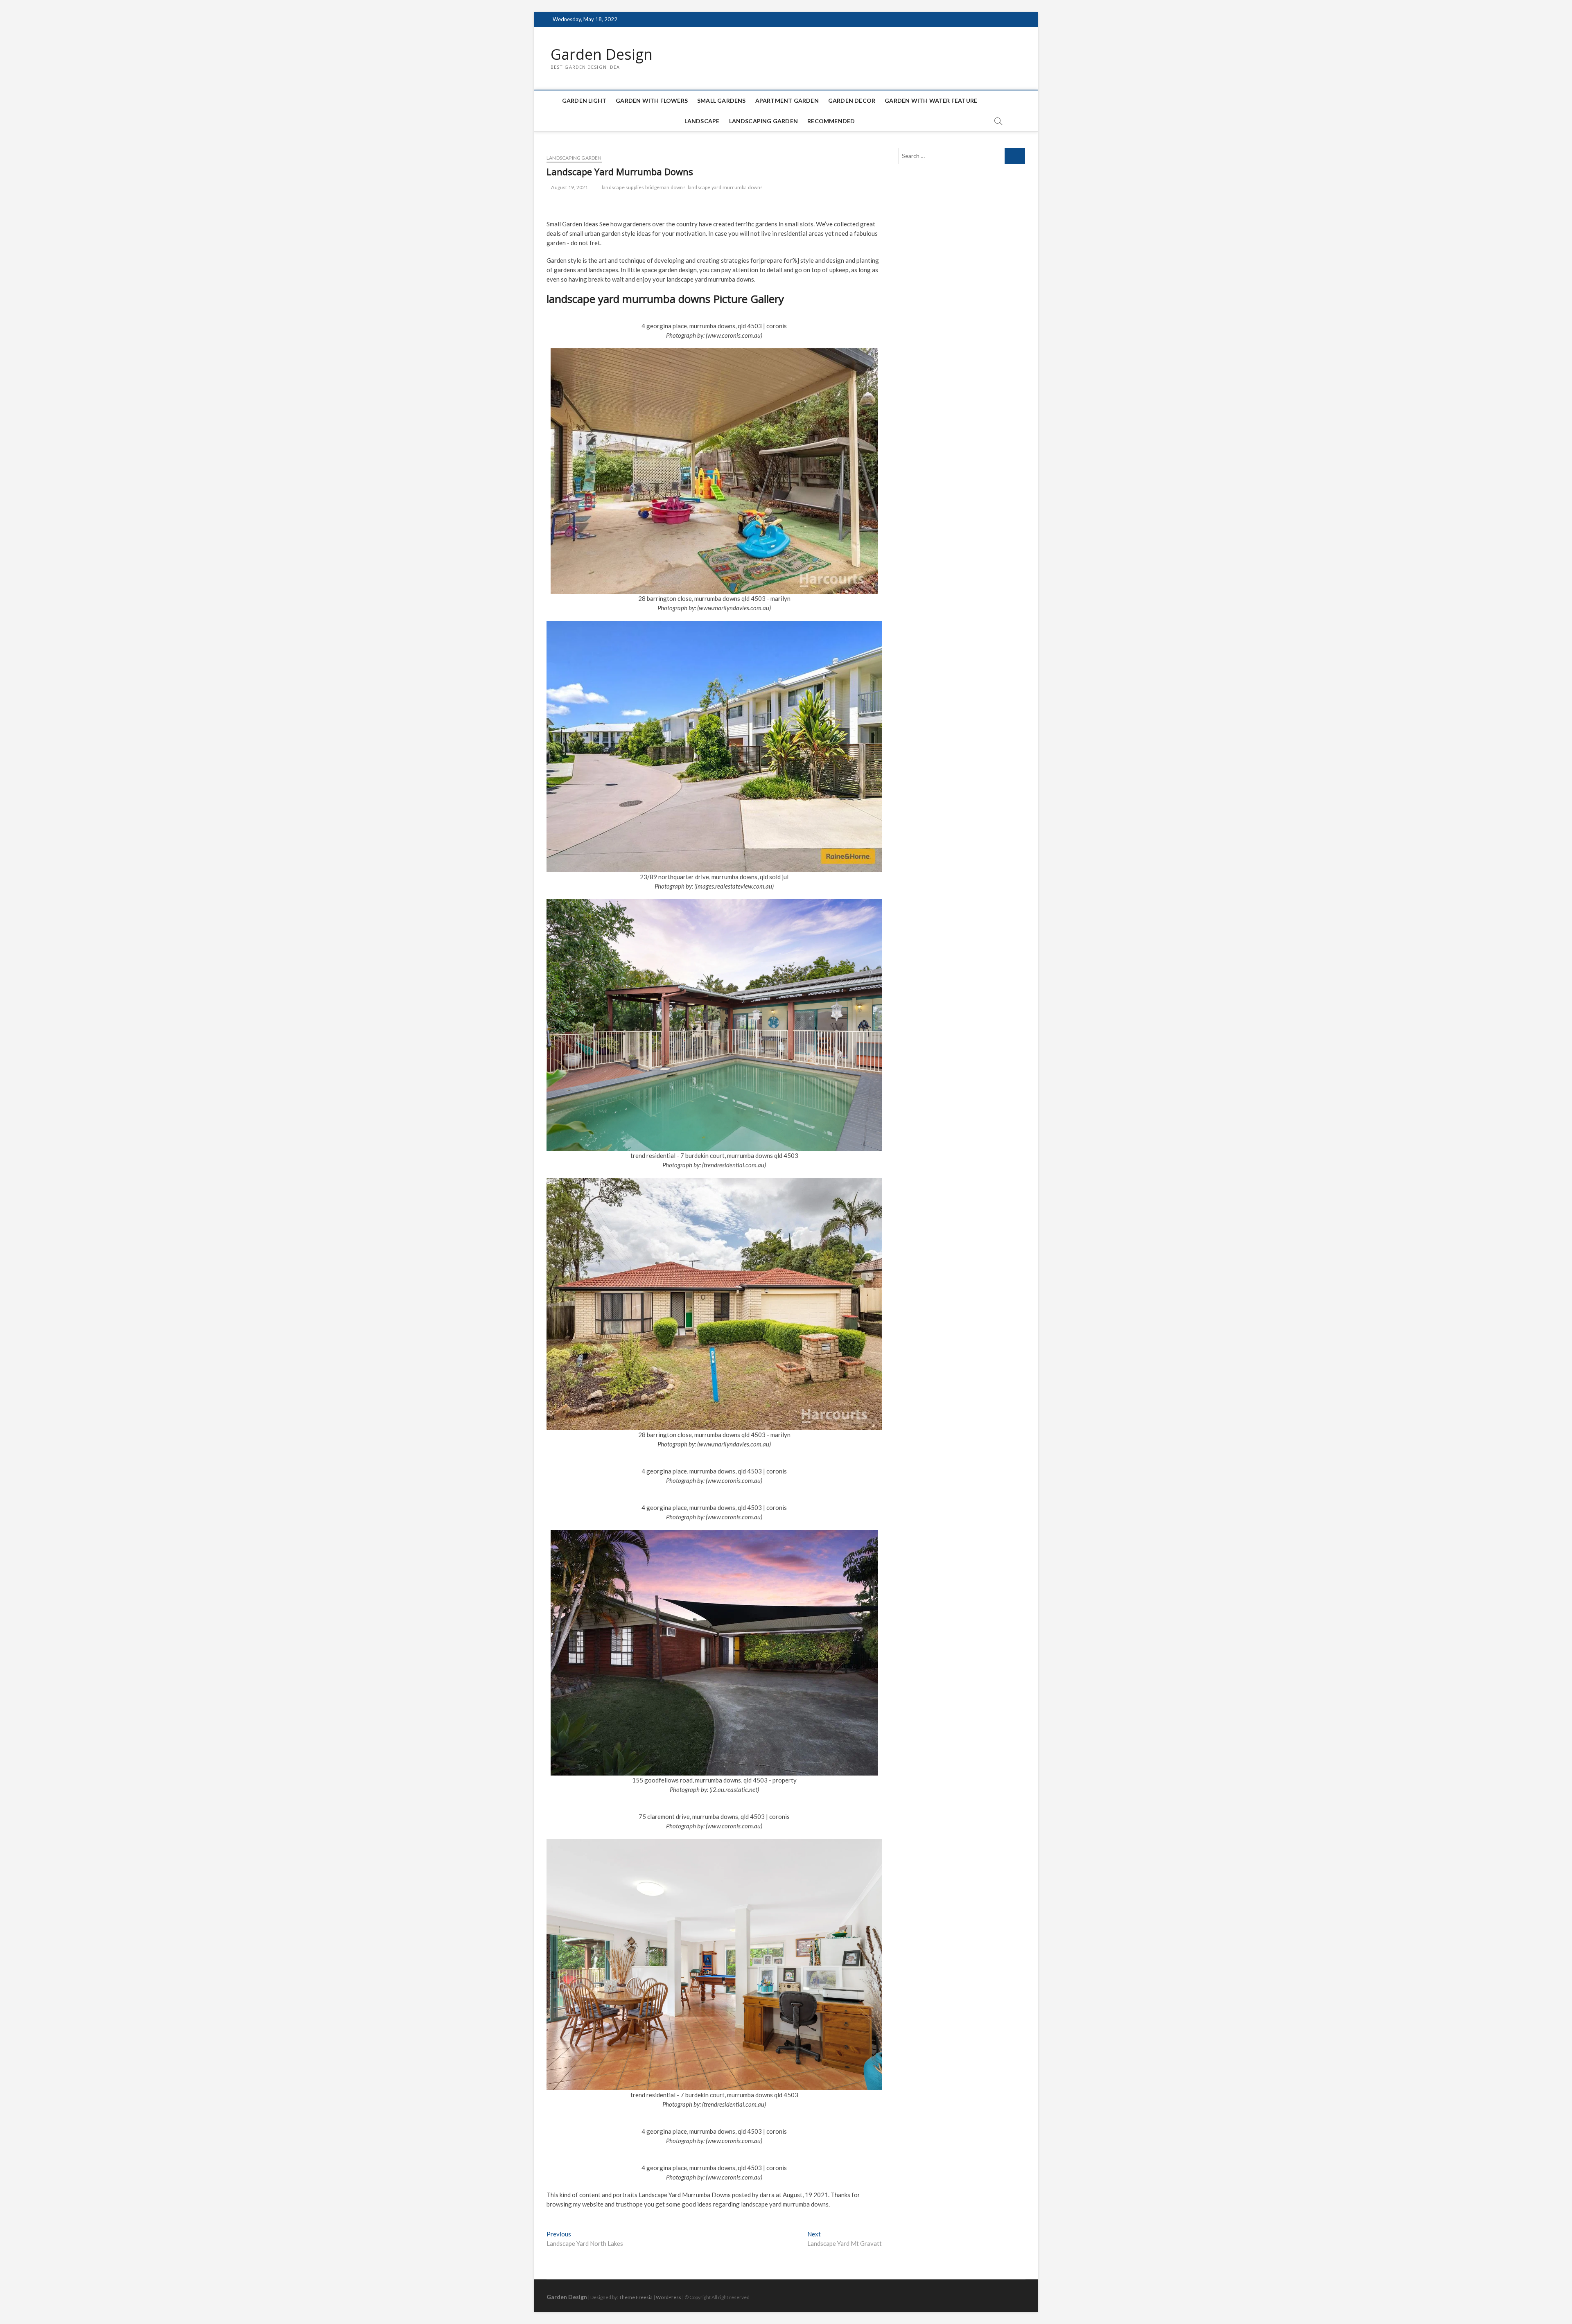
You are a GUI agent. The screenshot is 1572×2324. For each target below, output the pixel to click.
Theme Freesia (636, 2297)
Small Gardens (722, 100)
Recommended (831, 121)
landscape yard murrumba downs (725, 187)
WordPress (669, 2297)
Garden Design (602, 54)
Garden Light (584, 100)
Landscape (702, 121)
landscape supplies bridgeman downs (644, 187)
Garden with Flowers (652, 100)
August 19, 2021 (569, 187)
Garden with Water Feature (931, 100)
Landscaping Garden (764, 121)
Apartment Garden (787, 100)
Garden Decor (852, 100)
